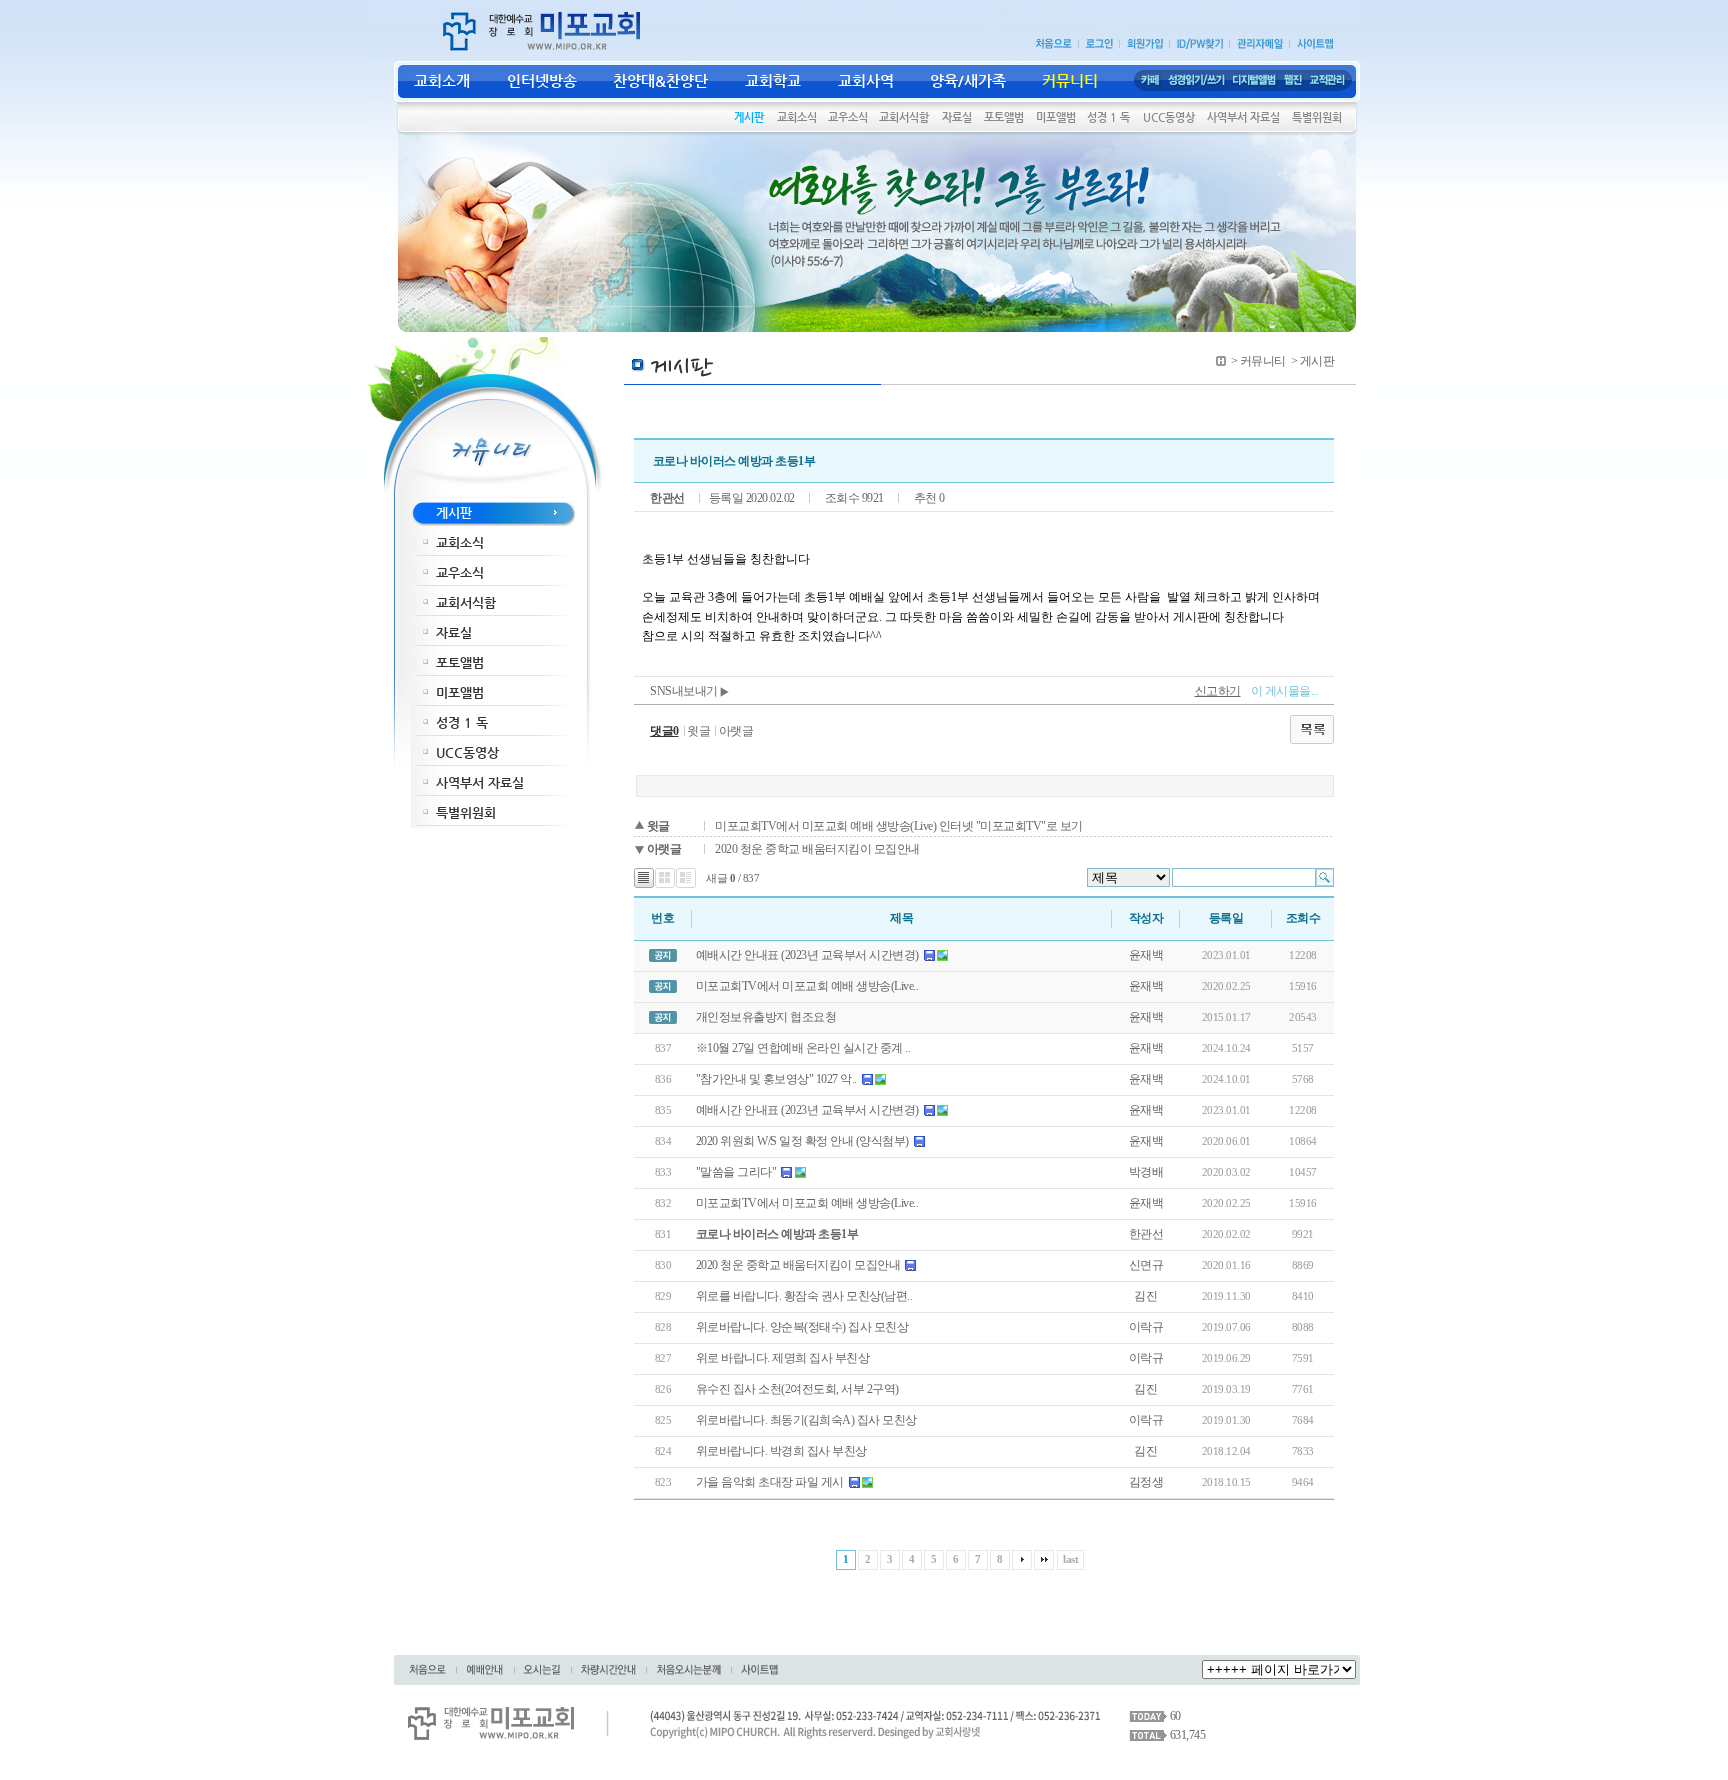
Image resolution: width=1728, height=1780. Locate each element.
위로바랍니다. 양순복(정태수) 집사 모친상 (802, 1327)
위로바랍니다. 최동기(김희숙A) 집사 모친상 (806, 1420)
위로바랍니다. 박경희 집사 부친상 (781, 1451)
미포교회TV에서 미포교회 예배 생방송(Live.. (807, 986)
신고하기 (1218, 691)
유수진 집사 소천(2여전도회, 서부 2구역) (797, 1389)
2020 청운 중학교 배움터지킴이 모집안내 (817, 849)
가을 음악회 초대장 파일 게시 (770, 1482)
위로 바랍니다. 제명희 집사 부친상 (783, 1358)
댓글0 (664, 731)
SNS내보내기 (685, 691)
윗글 (698, 731)
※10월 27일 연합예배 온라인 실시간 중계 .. (803, 1048)
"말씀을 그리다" (736, 1172)
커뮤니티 (1263, 361)
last (1070, 1559)
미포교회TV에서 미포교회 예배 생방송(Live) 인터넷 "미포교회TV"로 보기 (899, 826)
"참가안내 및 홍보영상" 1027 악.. (776, 1079)
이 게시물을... (1285, 691)
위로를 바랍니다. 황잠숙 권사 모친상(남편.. (804, 1296)
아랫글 (736, 731)
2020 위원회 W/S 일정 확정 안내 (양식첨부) (802, 1141)
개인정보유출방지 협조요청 (766, 1017)
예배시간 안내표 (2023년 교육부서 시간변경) (807, 955)
